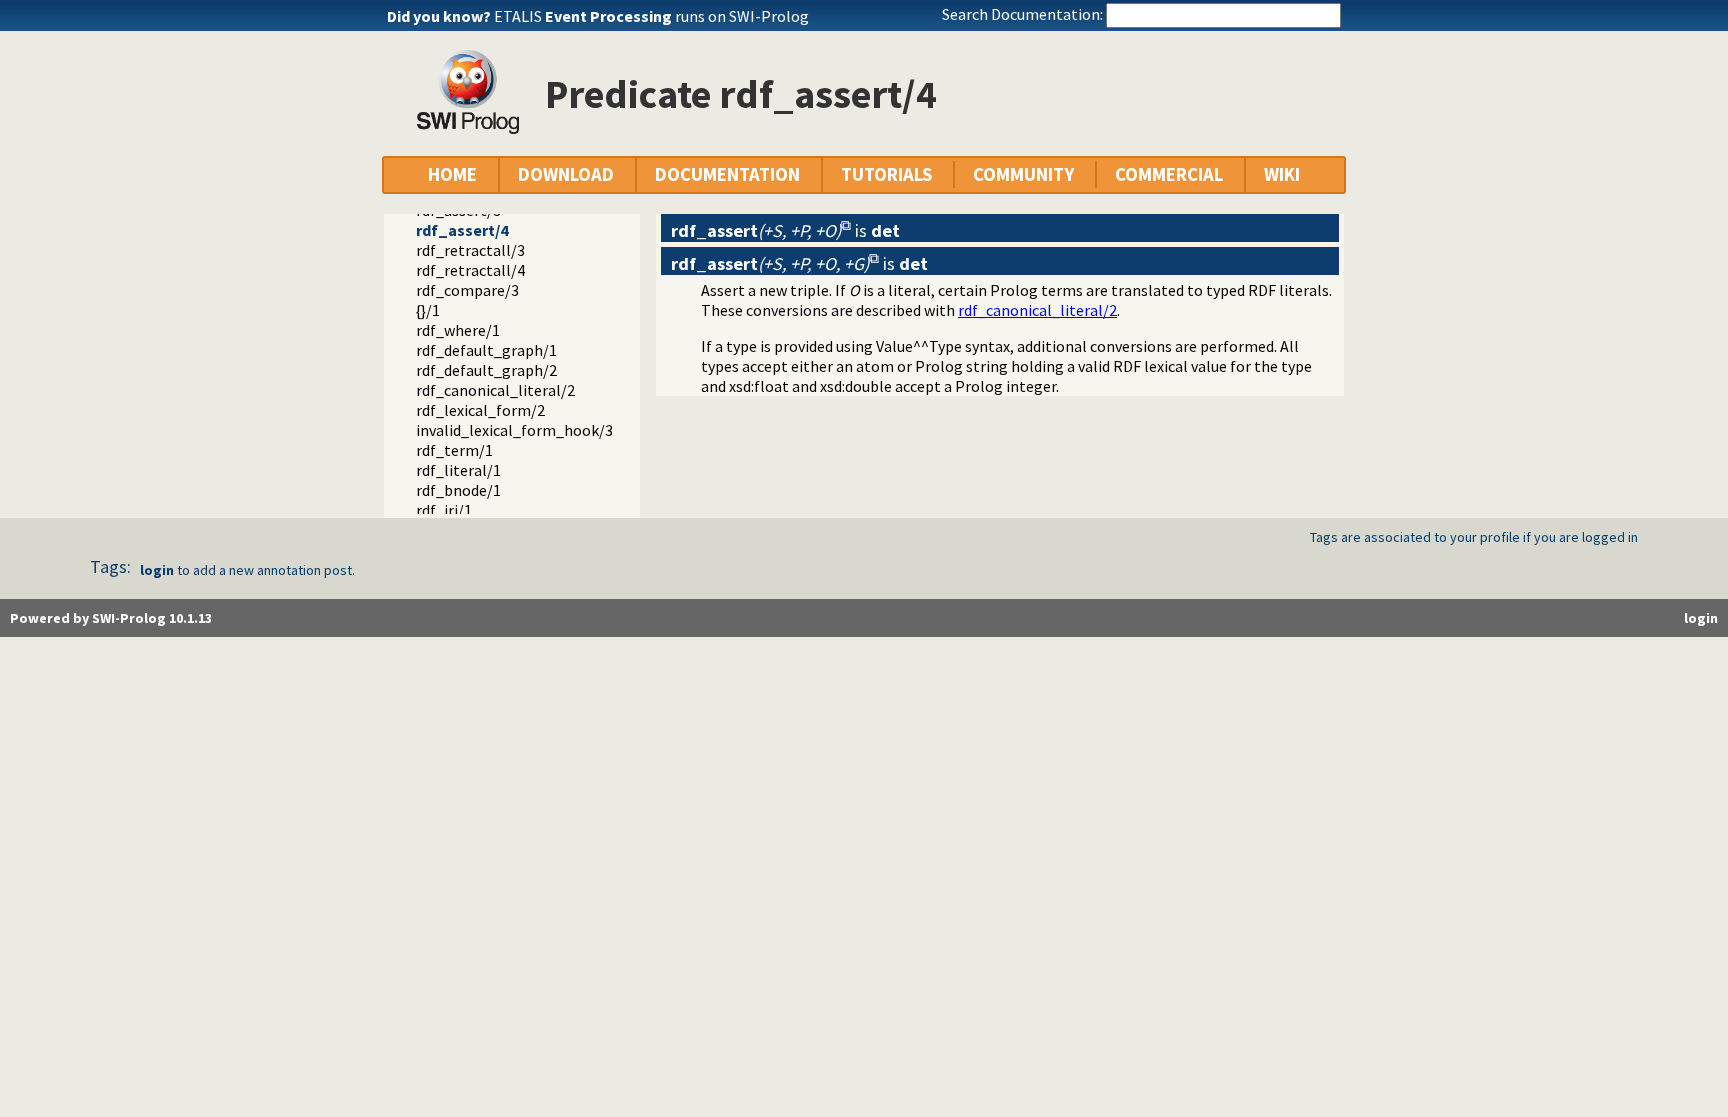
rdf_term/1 (454, 450)
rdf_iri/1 (444, 510)
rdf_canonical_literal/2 (495, 390)
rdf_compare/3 (467, 290)
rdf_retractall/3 (470, 250)
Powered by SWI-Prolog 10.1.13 (111, 618)
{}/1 (428, 310)
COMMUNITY (1023, 174)
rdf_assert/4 (462, 230)
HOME (452, 174)
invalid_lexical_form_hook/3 (514, 430)
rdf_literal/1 (458, 470)
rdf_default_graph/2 (486, 370)
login (157, 570)
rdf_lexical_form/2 (480, 410)
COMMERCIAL (1169, 174)
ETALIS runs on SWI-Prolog (651, 16)
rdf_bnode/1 (458, 490)
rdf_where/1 (458, 330)
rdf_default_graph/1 (486, 350)
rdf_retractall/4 (470, 270)
